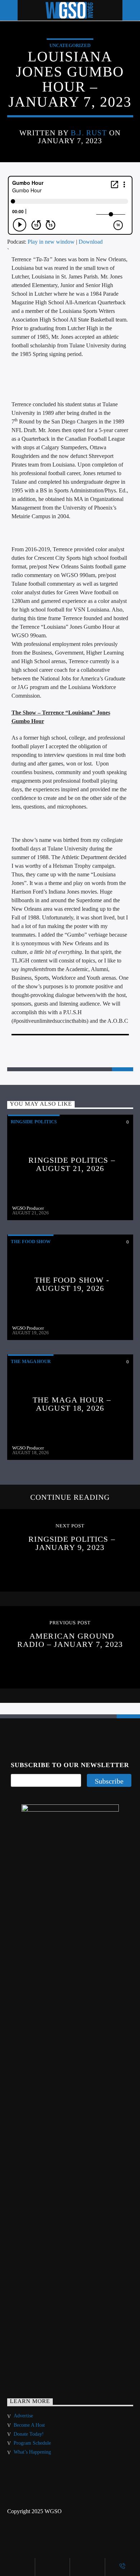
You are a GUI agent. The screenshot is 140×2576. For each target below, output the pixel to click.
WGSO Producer (28, 1208)
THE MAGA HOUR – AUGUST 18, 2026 (72, 1404)
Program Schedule (32, 2443)
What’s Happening (32, 2452)
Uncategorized (70, 45)
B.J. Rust (89, 133)
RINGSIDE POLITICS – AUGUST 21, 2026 (72, 1164)
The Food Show (31, 1242)
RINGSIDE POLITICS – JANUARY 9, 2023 (72, 1543)
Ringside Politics (34, 1122)
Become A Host (29, 2425)
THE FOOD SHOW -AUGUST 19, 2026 (72, 1284)
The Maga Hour (31, 1361)
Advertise (23, 2416)
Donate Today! (29, 2434)
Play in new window (51, 242)
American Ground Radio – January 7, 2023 (70, 1640)
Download (91, 242)
